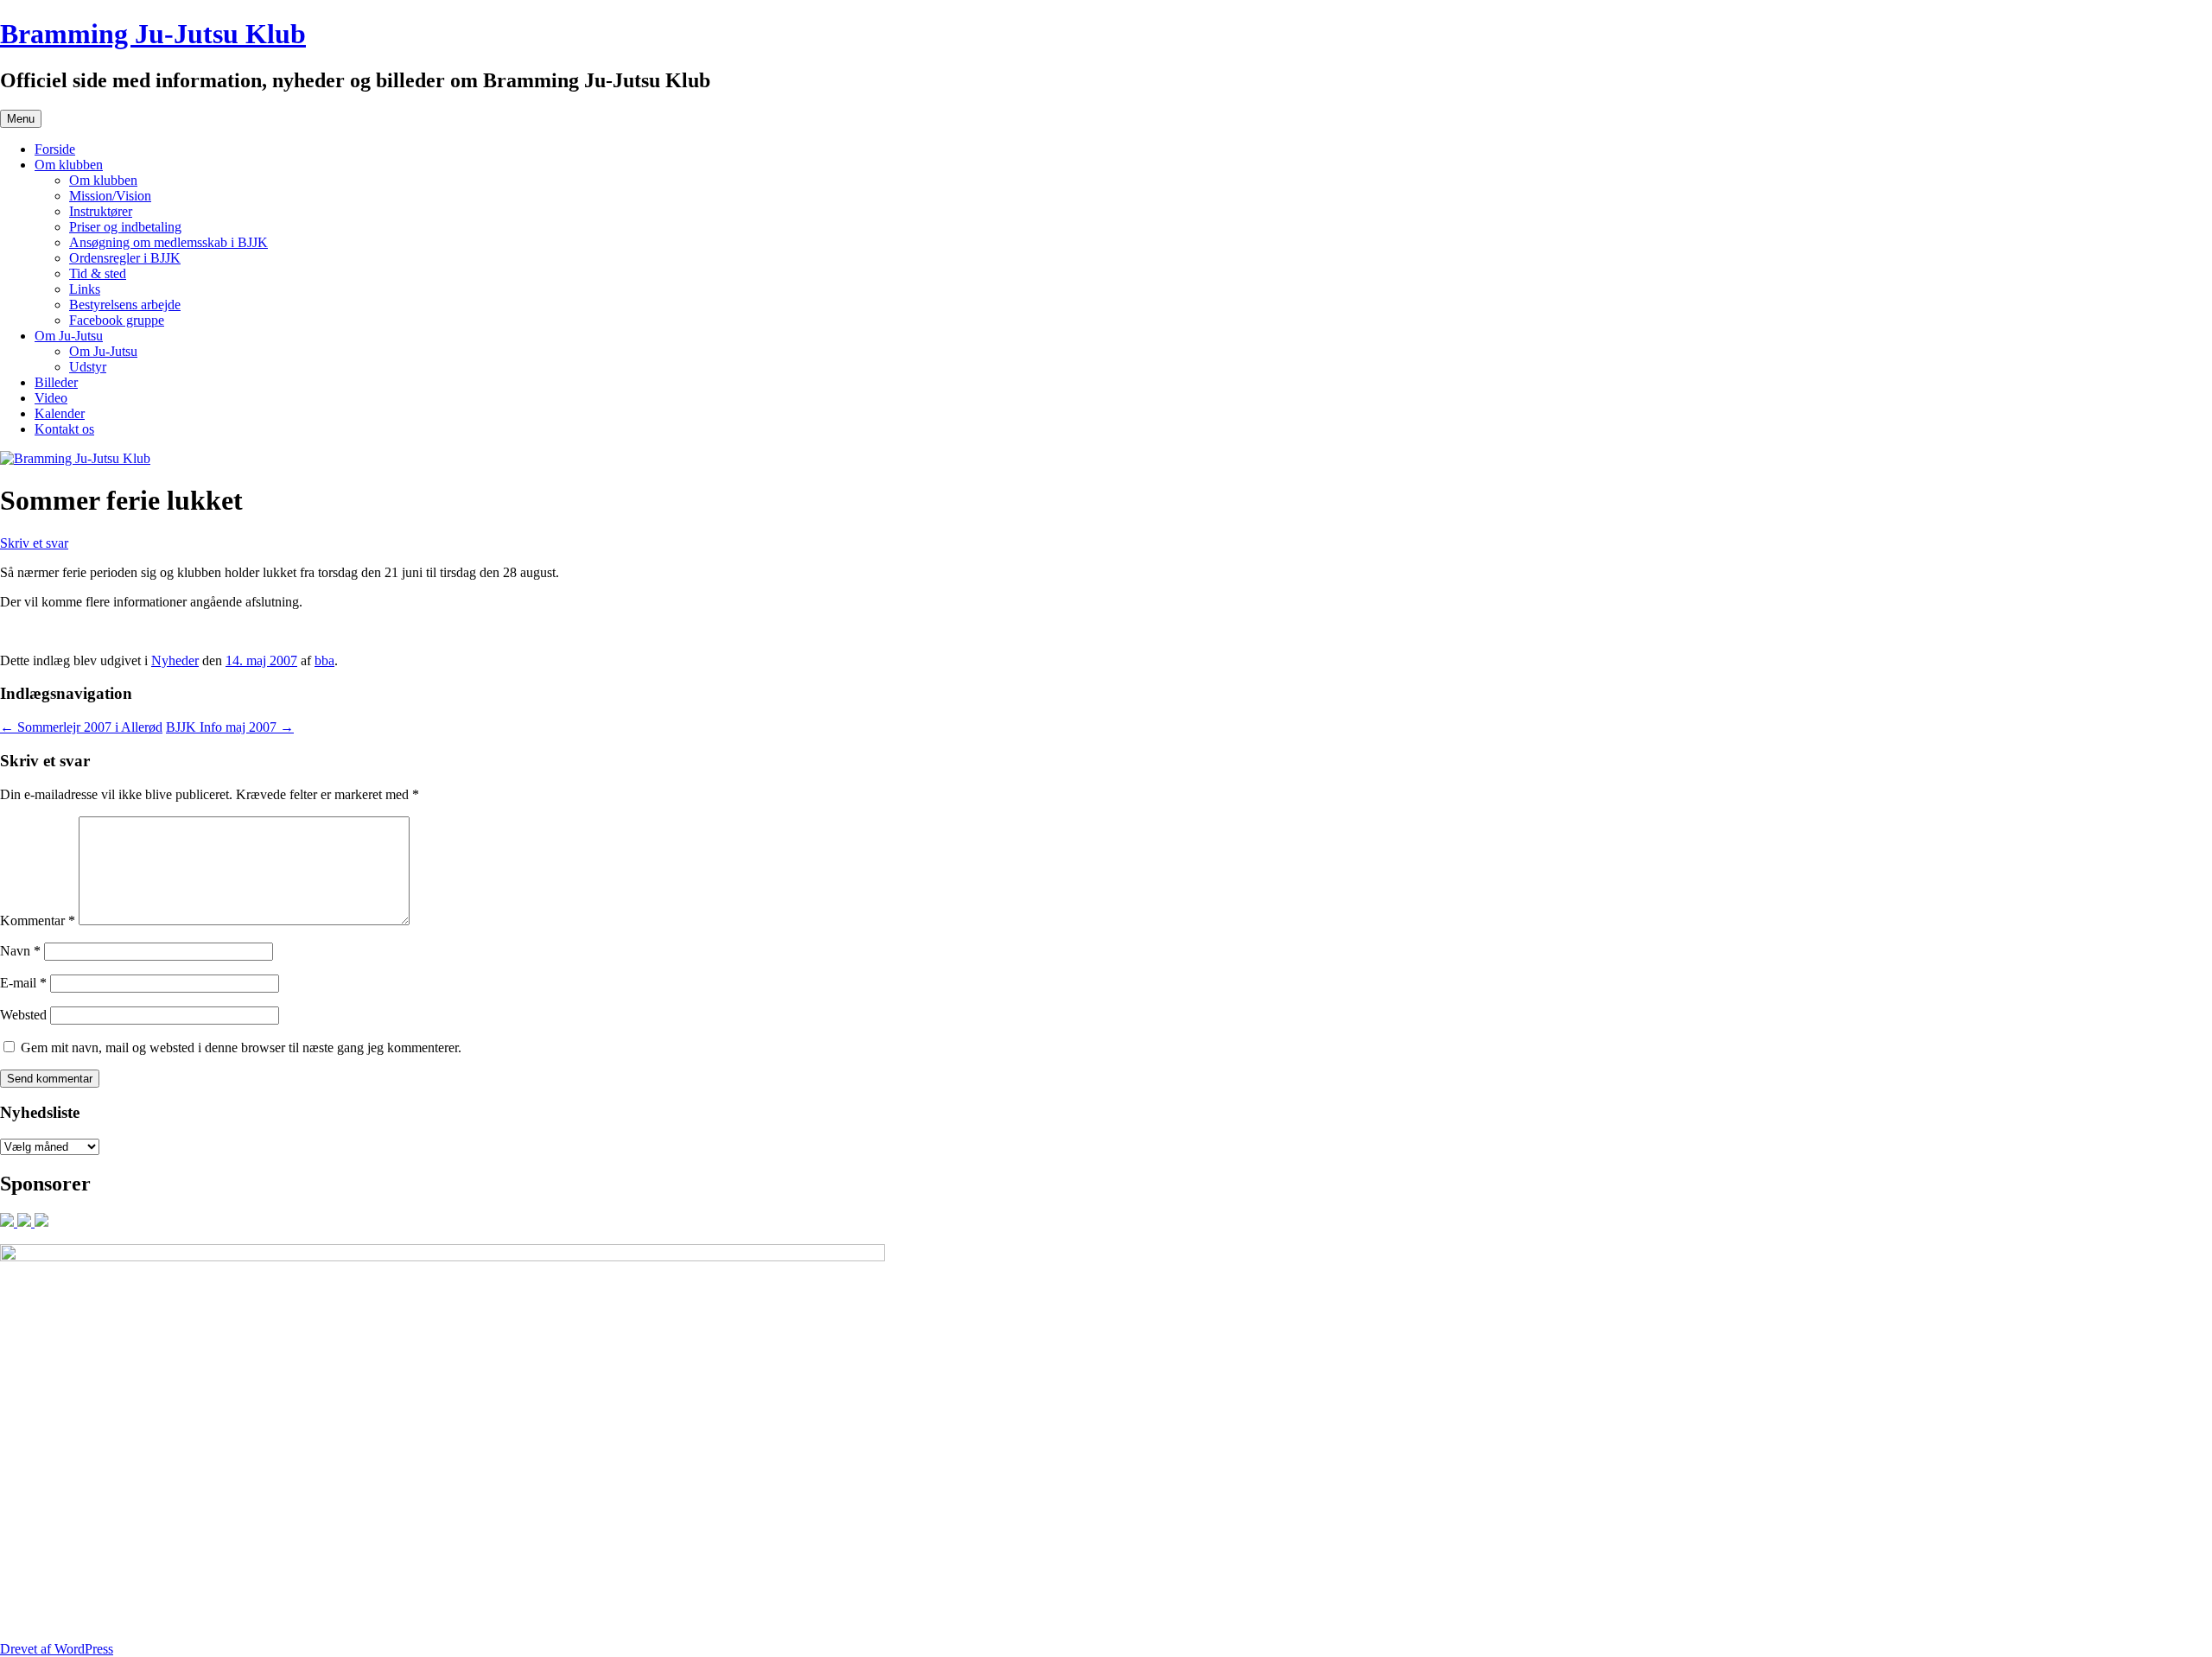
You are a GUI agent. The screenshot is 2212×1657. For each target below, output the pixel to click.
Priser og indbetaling (125, 227)
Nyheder (175, 660)
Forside (55, 149)
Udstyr (88, 367)
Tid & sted (98, 273)
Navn (20, 951)
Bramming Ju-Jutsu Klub (153, 34)
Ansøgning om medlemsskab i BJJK (168, 242)
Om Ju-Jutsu (69, 336)
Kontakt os (64, 429)
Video (51, 398)
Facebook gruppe (117, 320)
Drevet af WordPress (57, 1649)
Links (85, 289)
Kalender (60, 413)
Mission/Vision (110, 196)
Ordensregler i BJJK (125, 258)
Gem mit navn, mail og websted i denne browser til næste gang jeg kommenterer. (241, 1048)
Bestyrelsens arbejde (125, 305)
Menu (21, 119)
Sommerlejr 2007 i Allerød (81, 727)
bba (324, 660)
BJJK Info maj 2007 (230, 727)
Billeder (56, 382)
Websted (23, 1015)
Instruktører (101, 211)
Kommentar (38, 921)
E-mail (23, 983)
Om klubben (69, 165)
